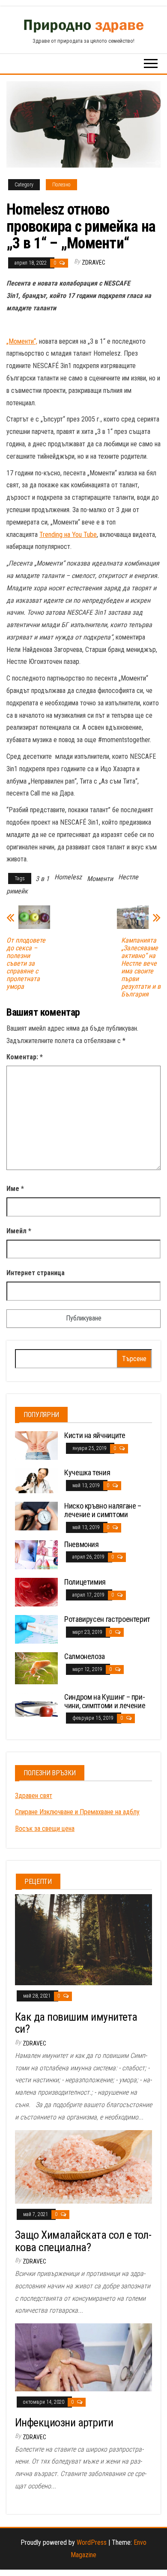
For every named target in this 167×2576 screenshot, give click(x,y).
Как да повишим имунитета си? (76, 2023)
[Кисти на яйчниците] (36, 1445)
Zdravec (94, 262)
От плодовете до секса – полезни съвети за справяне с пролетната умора (26, 964)
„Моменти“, (22, 341)
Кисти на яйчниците (95, 1435)
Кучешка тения (87, 1472)
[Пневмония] (36, 1554)
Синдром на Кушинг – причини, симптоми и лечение (105, 1701)
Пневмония (82, 1544)
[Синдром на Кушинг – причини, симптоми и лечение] (36, 1704)
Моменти (100, 879)
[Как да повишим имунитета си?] (83, 1939)
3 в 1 (42, 879)
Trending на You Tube (68, 535)
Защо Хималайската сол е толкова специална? (83, 2241)
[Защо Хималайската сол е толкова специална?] (83, 2166)
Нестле (128, 877)
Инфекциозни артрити (64, 2423)
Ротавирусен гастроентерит (107, 1619)
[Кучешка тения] (36, 1480)
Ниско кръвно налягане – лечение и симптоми (103, 1510)
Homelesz (68, 877)
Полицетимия (85, 1582)
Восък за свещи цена (45, 1829)
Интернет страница (36, 1273)
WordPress (92, 2542)
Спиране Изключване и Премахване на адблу (77, 1812)
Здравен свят (34, 1796)
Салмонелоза (85, 1656)
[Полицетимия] (36, 1592)
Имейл (19, 1231)
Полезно (61, 185)
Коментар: (25, 1057)
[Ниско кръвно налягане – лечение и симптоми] (36, 1516)
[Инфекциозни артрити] (83, 2357)
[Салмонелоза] (36, 1667)
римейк (17, 891)
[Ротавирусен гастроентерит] (36, 1629)
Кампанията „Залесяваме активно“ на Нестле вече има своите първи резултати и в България (141, 967)
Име (15, 1189)
